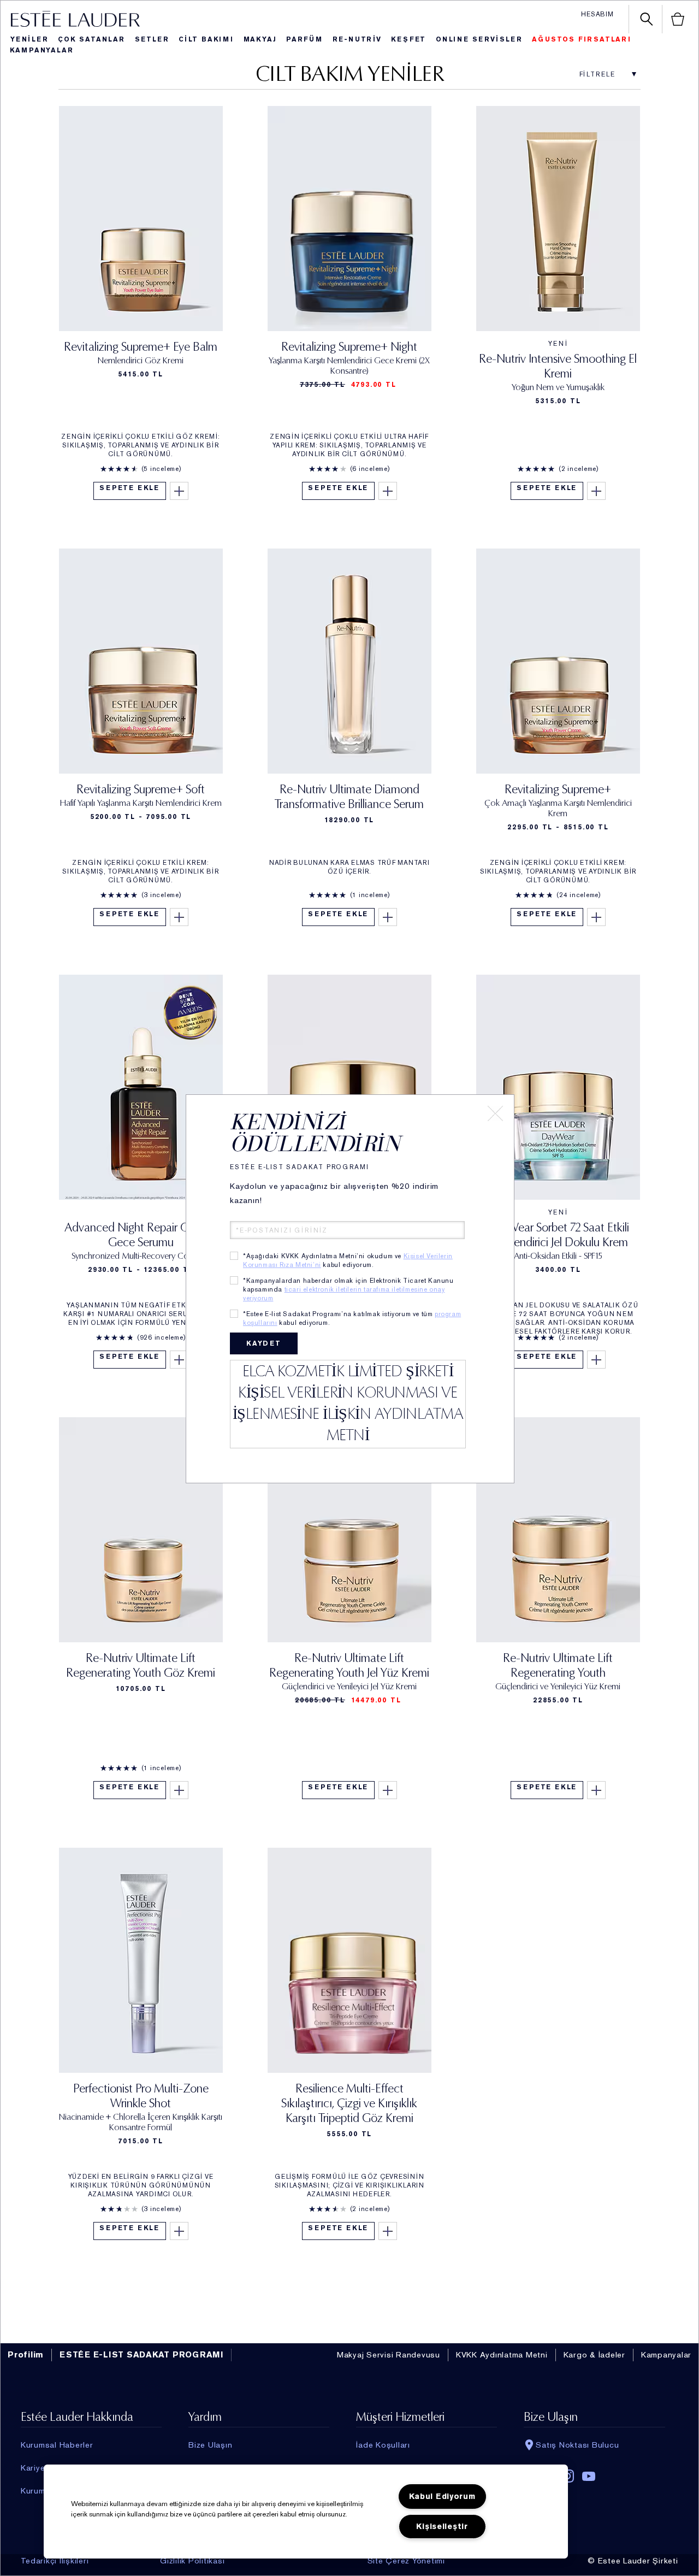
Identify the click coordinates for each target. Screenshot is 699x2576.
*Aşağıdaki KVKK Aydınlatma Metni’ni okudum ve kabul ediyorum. (348, 1260)
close (495, 1113)
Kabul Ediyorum (442, 2497)
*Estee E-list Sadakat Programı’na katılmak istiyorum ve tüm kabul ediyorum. (352, 1318)
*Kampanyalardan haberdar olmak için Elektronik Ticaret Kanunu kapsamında (348, 1289)
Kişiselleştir (442, 2527)
